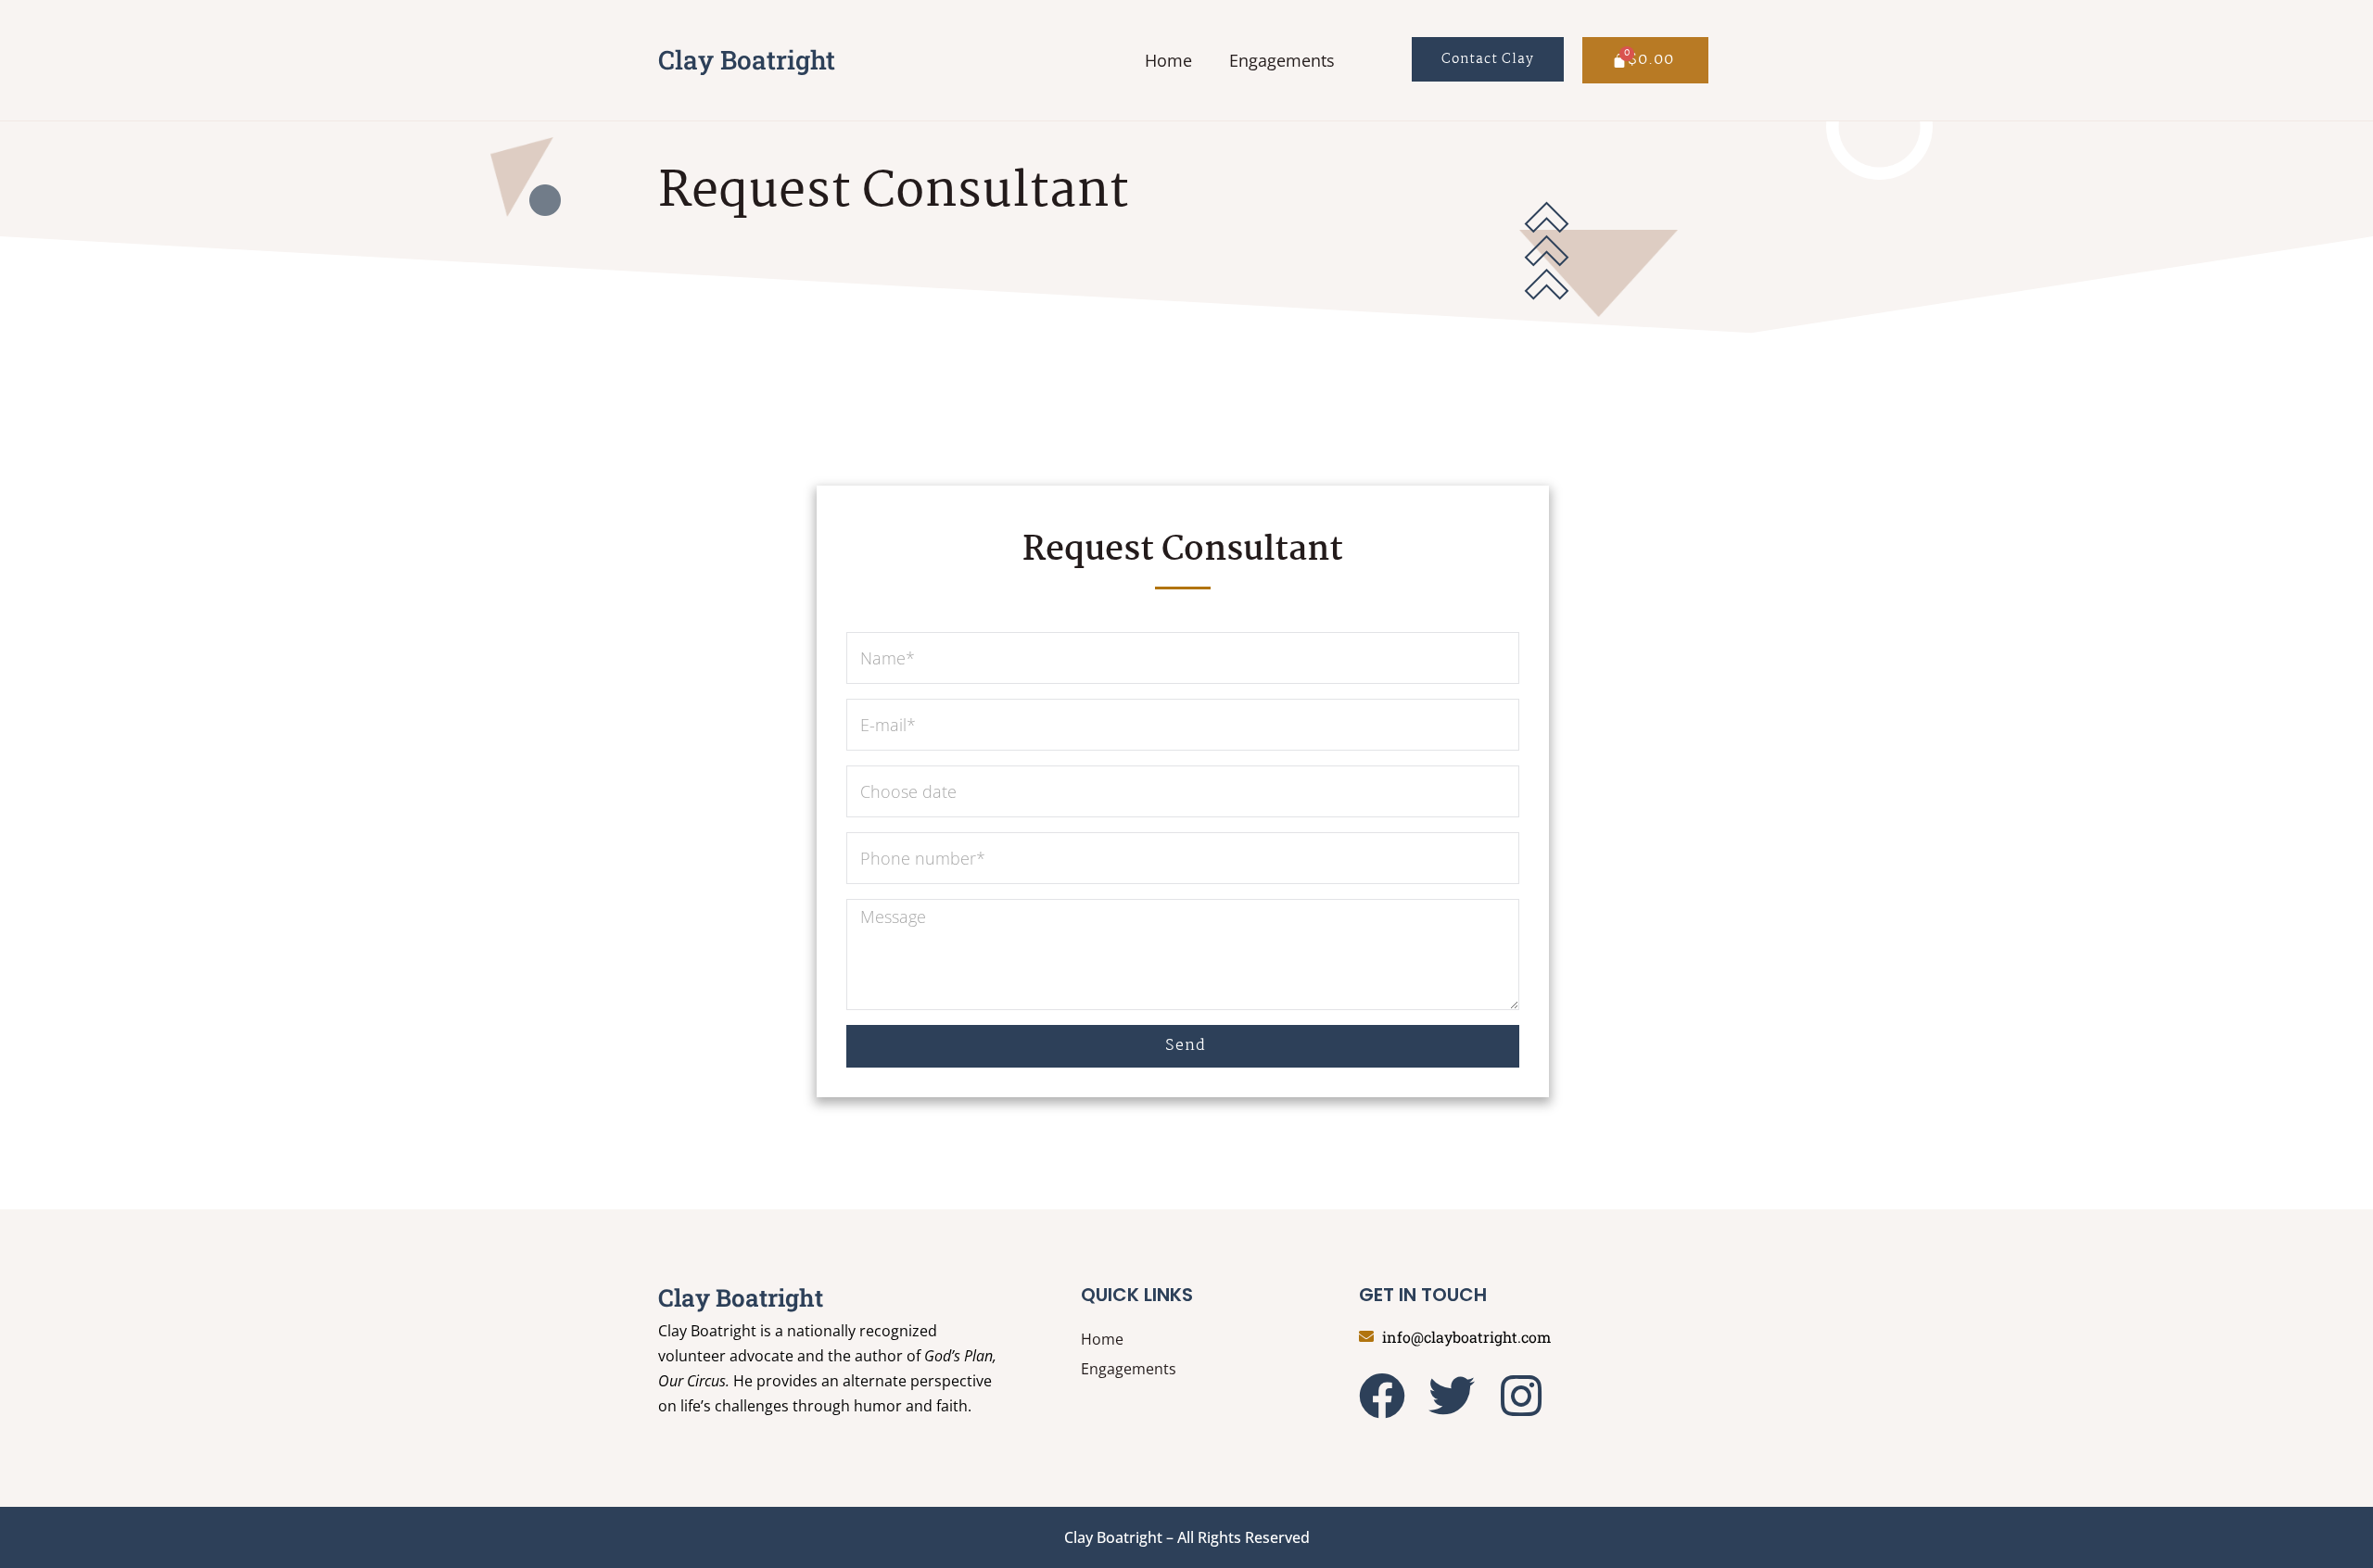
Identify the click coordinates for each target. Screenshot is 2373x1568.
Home (1168, 60)
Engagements (1282, 60)
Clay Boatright (747, 60)
